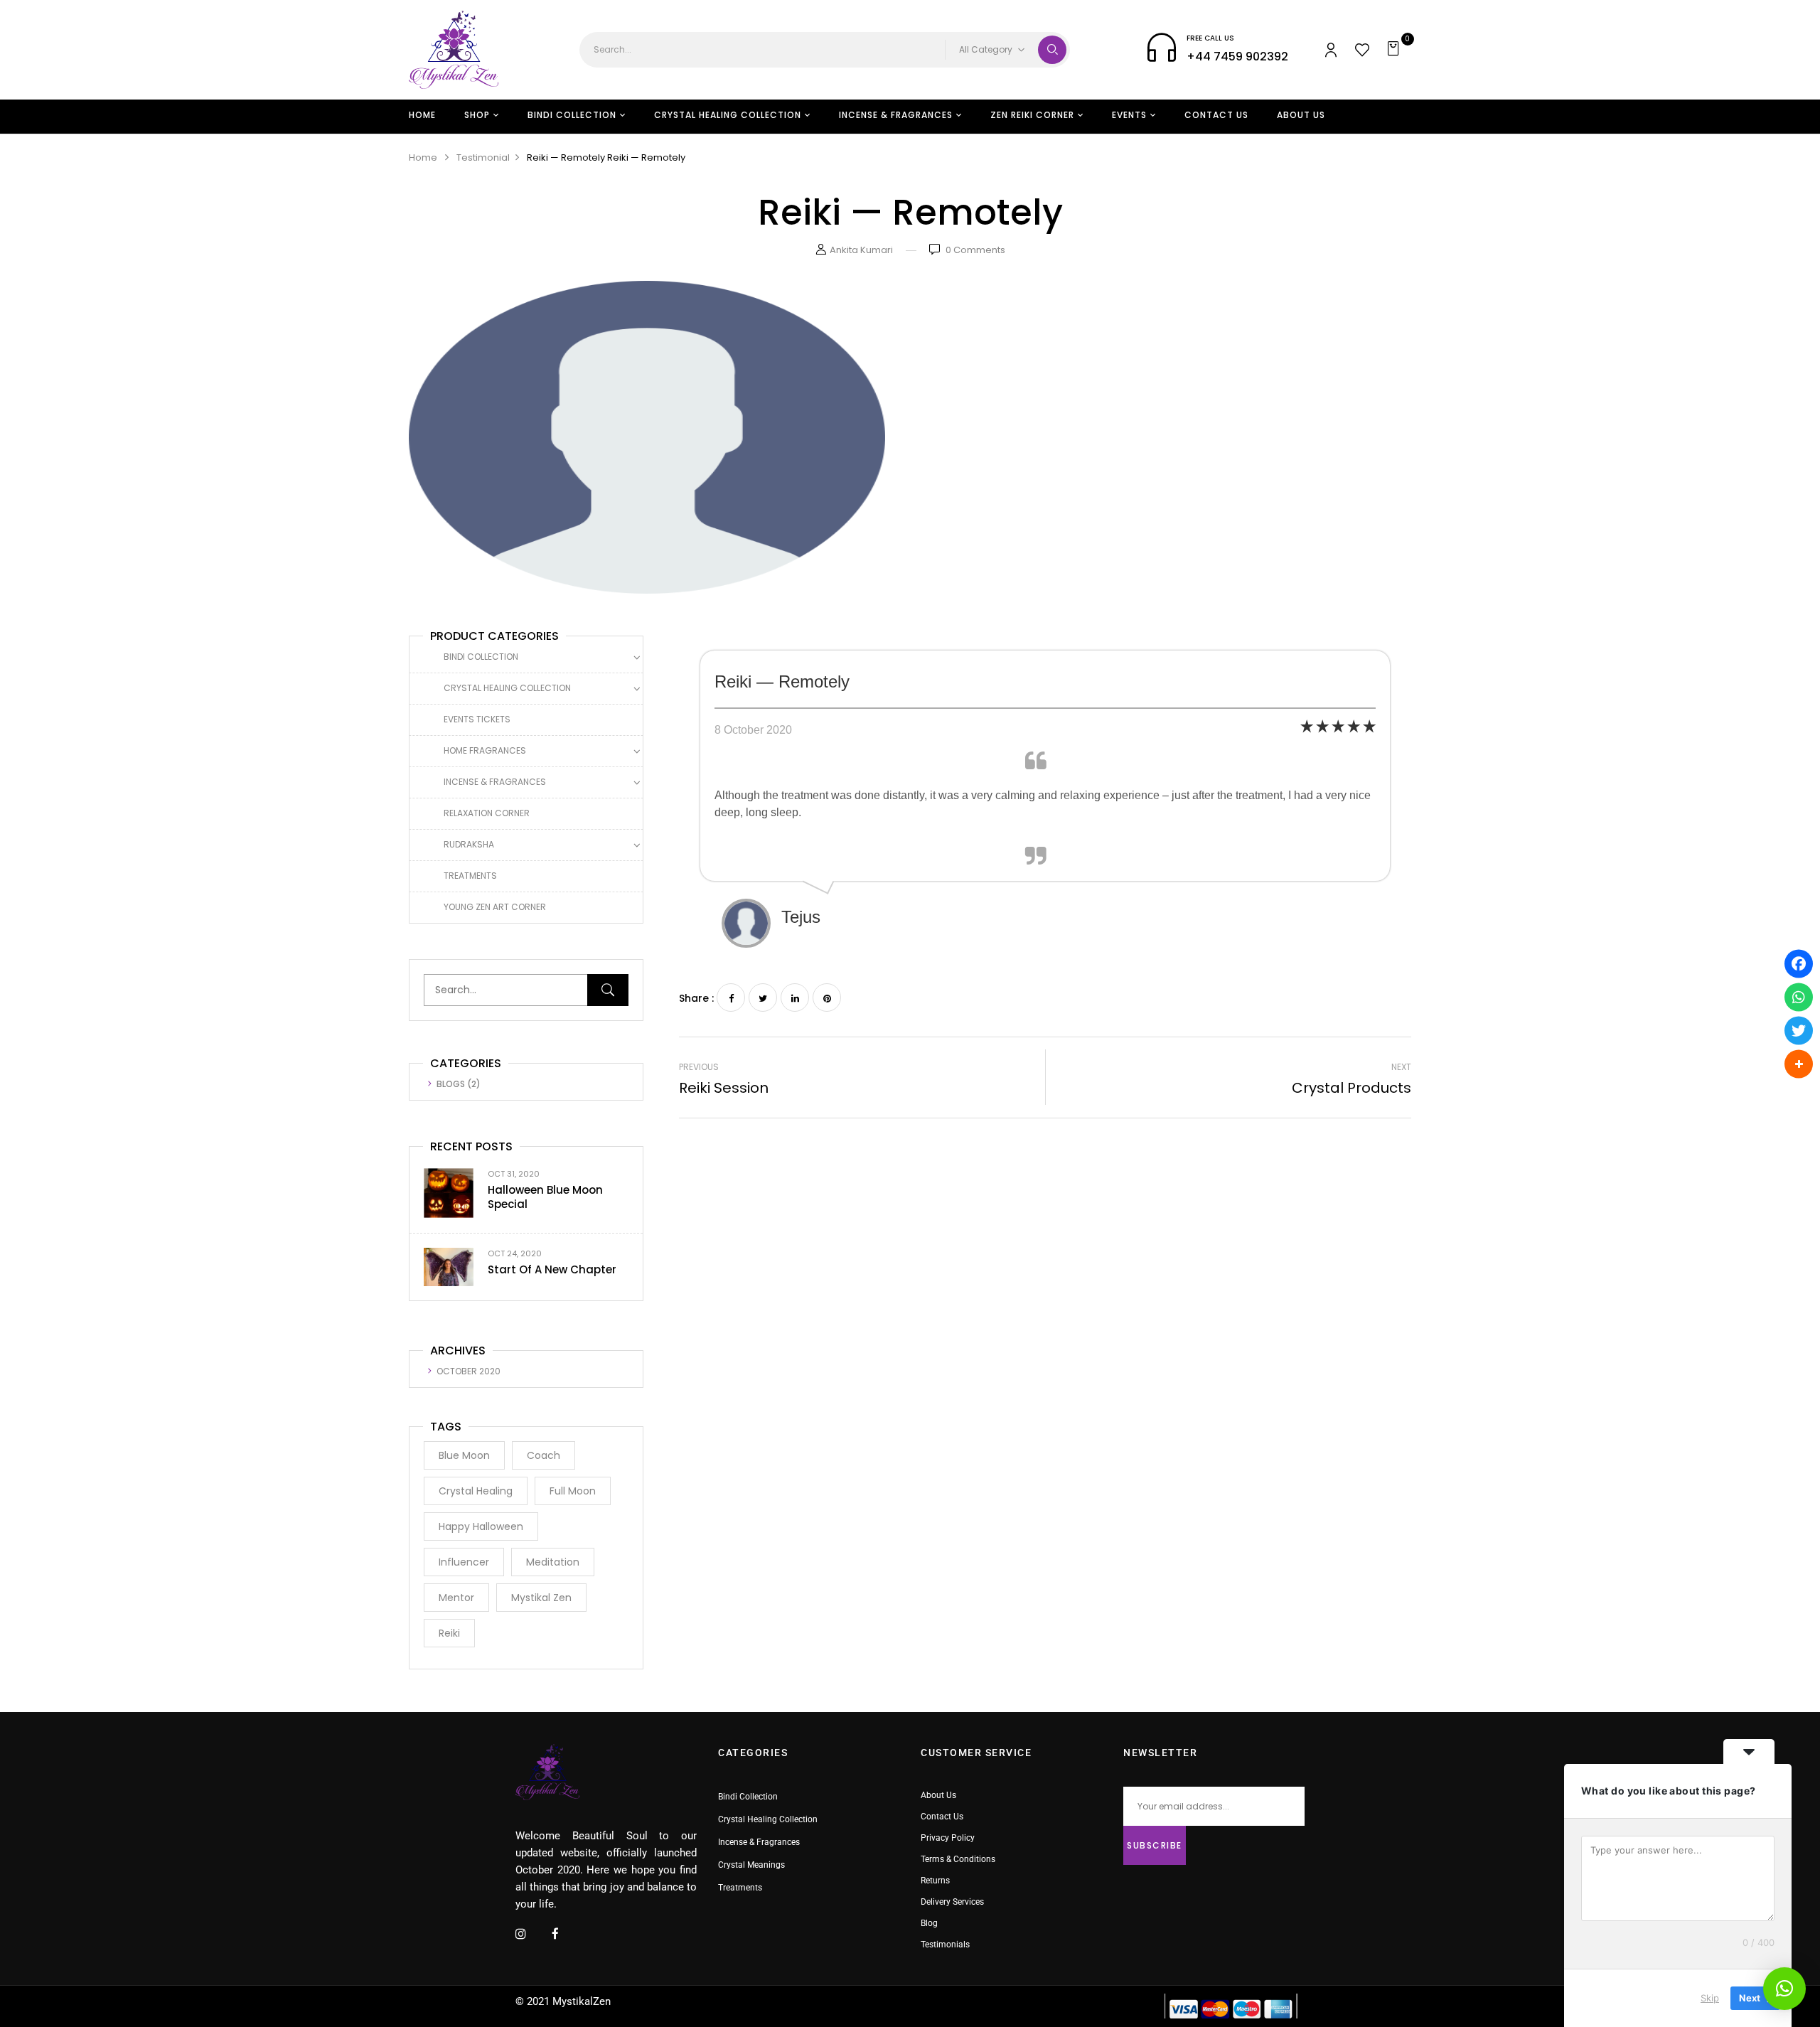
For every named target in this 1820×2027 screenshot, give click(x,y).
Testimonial (483, 157)
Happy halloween (481, 1526)
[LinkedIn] (795, 998)
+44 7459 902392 (1237, 57)
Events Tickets (477, 719)
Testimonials (945, 1945)
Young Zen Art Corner (495, 907)
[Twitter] (763, 998)
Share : (696, 998)
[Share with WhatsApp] (1799, 997)
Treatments (470, 876)
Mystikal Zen (541, 1598)
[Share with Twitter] (1799, 1030)
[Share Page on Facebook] (1799, 963)
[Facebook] (731, 998)
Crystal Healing (476, 1491)
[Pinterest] (827, 998)
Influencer (464, 1562)
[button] (1395, 50)
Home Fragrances (485, 750)
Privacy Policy (948, 1838)
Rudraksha (469, 844)
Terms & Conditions (958, 1859)
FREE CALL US (1210, 38)
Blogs (451, 1084)
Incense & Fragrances (495, 782)
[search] (1052, 50)
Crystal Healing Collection (507, 688)
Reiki (449, 1633)
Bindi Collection (481, 657)
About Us (938, 1795)
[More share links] (1799, 1064)
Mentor (456, 1598)
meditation (553, 1562)
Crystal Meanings (751, 1865)
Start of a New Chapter (552, 1269)
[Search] (608, 990)
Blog (929, 1923)
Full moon (573, 1491)
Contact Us (942, 1817)
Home (423, 157)
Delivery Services (952, 1902)
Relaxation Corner (487, 813)
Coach (544, 1455)
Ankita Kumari (861, 250)
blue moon (464, 1455)
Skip (1710, 1998)
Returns (935, 1881)
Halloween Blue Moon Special (545, 1197)
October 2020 (469, 1371)
